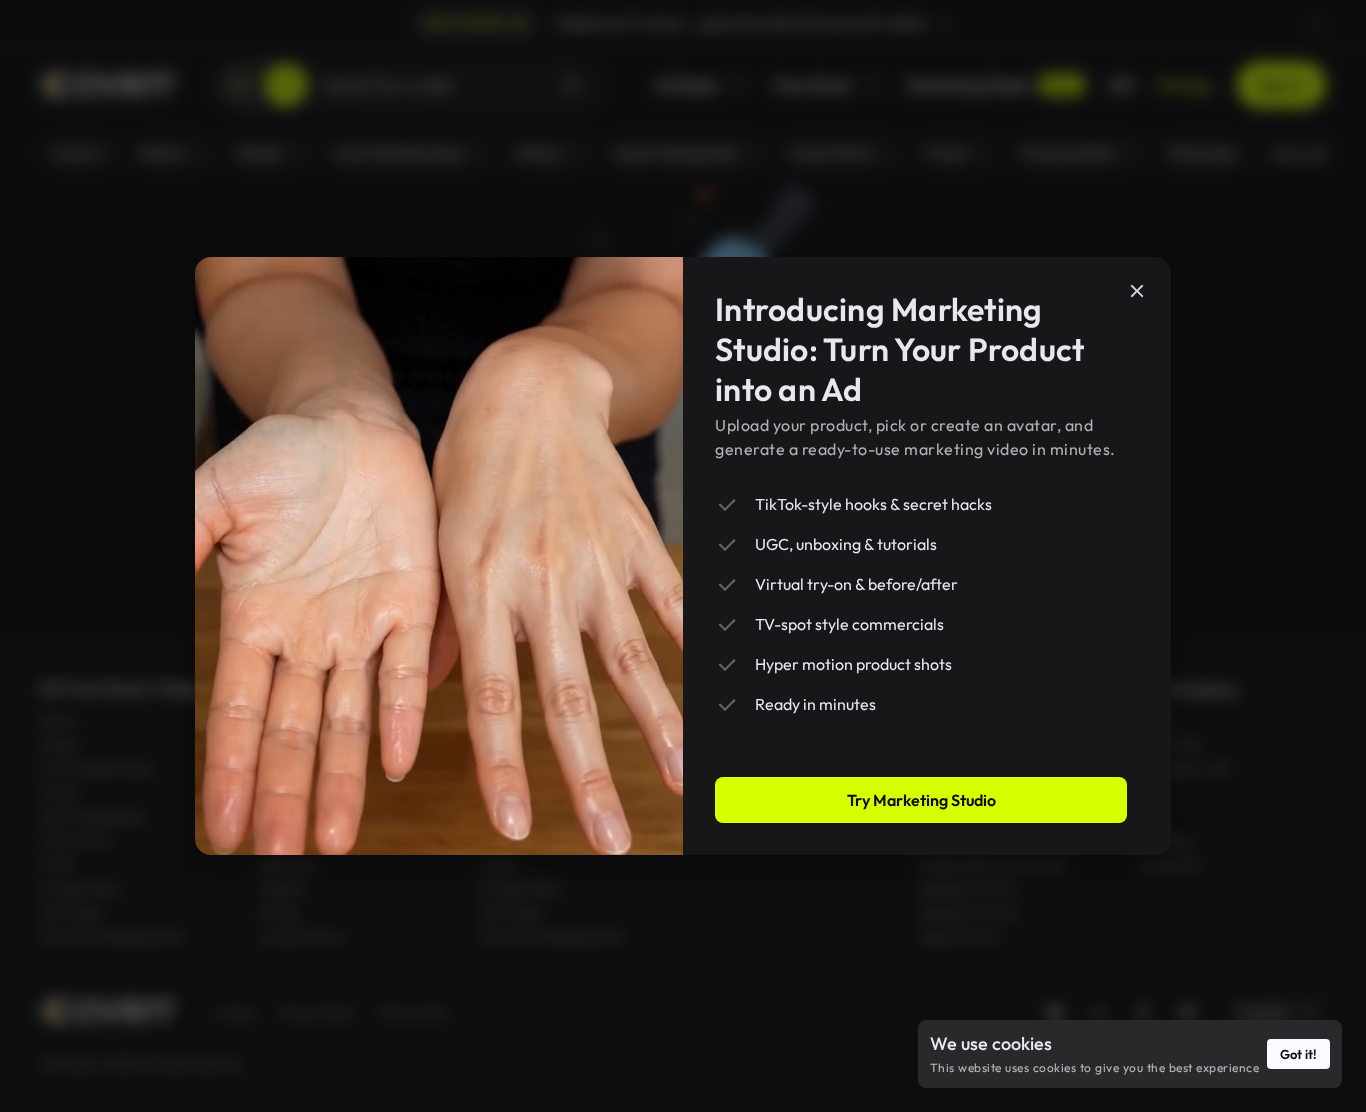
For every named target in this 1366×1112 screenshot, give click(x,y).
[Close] (1137, 291)
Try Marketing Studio (921, 800)
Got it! (1298, 1054)
